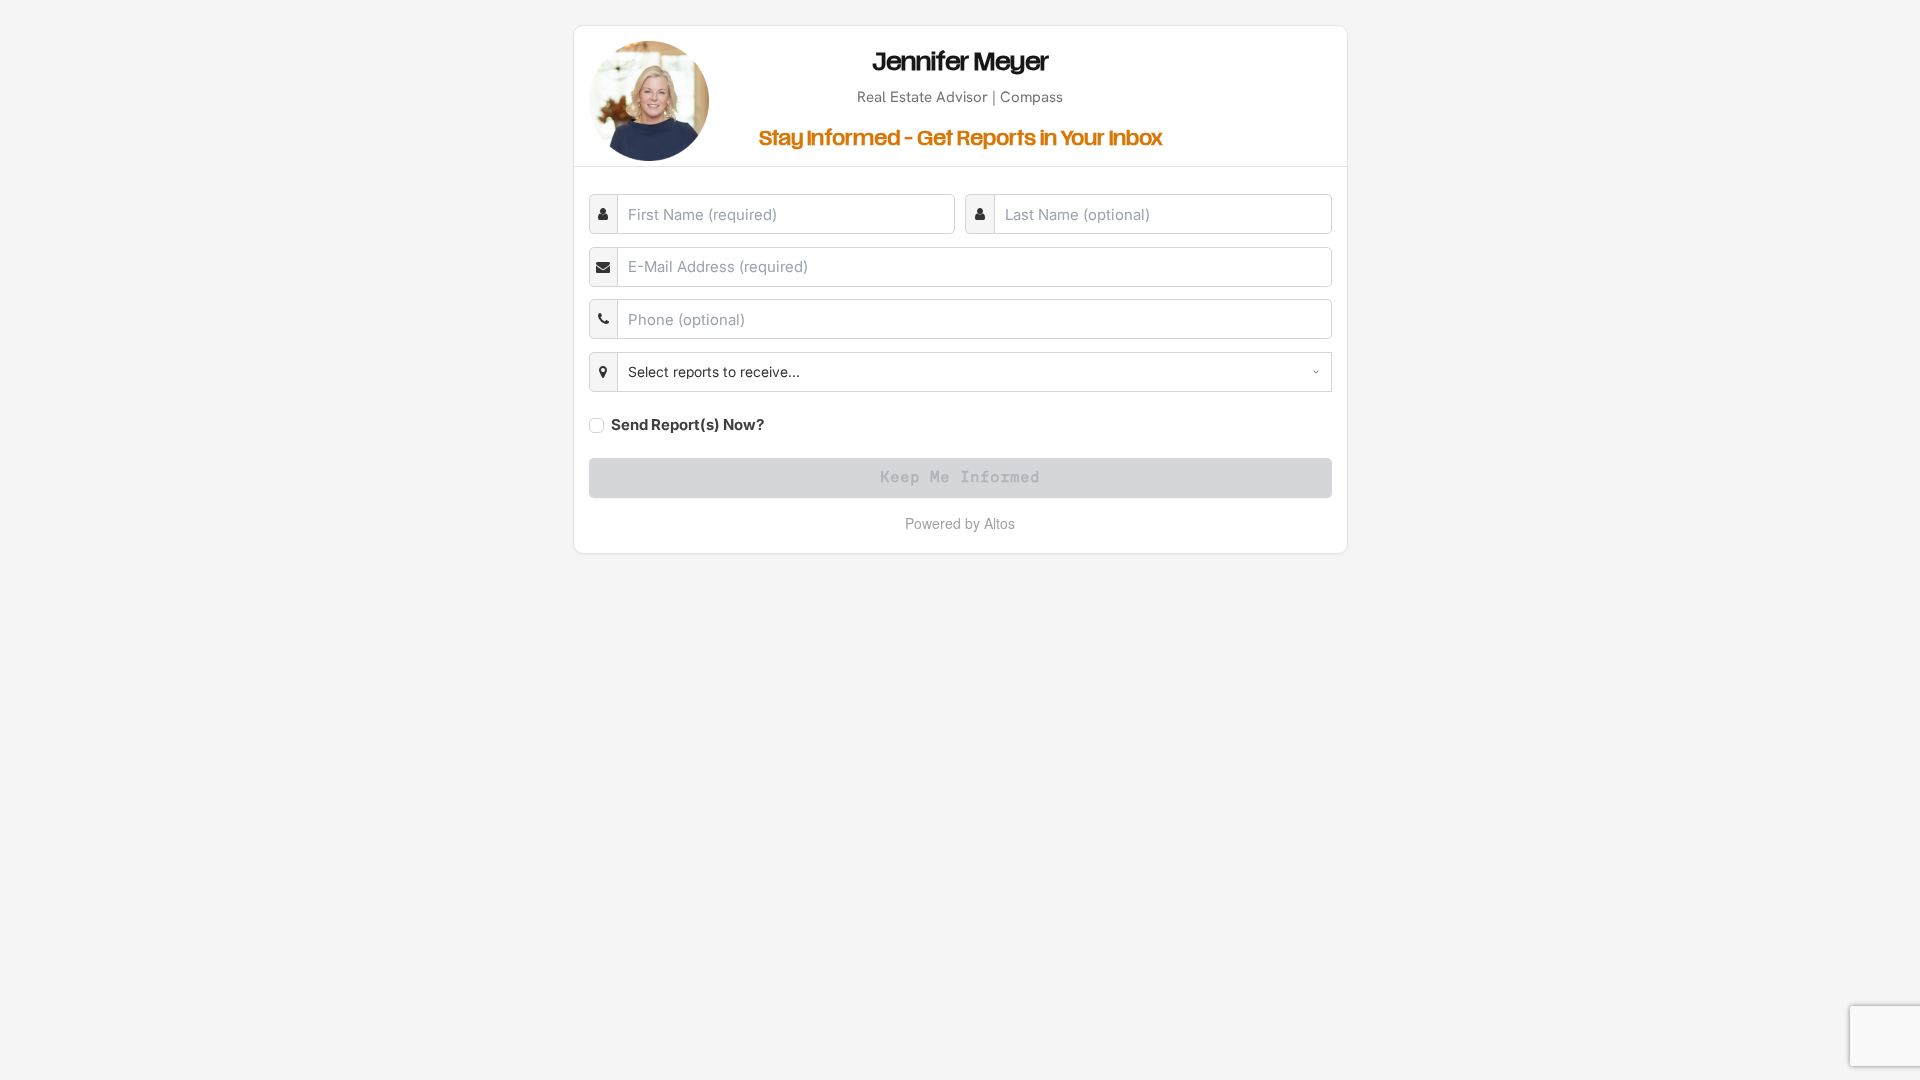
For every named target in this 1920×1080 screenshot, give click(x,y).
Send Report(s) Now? (687, 424)
